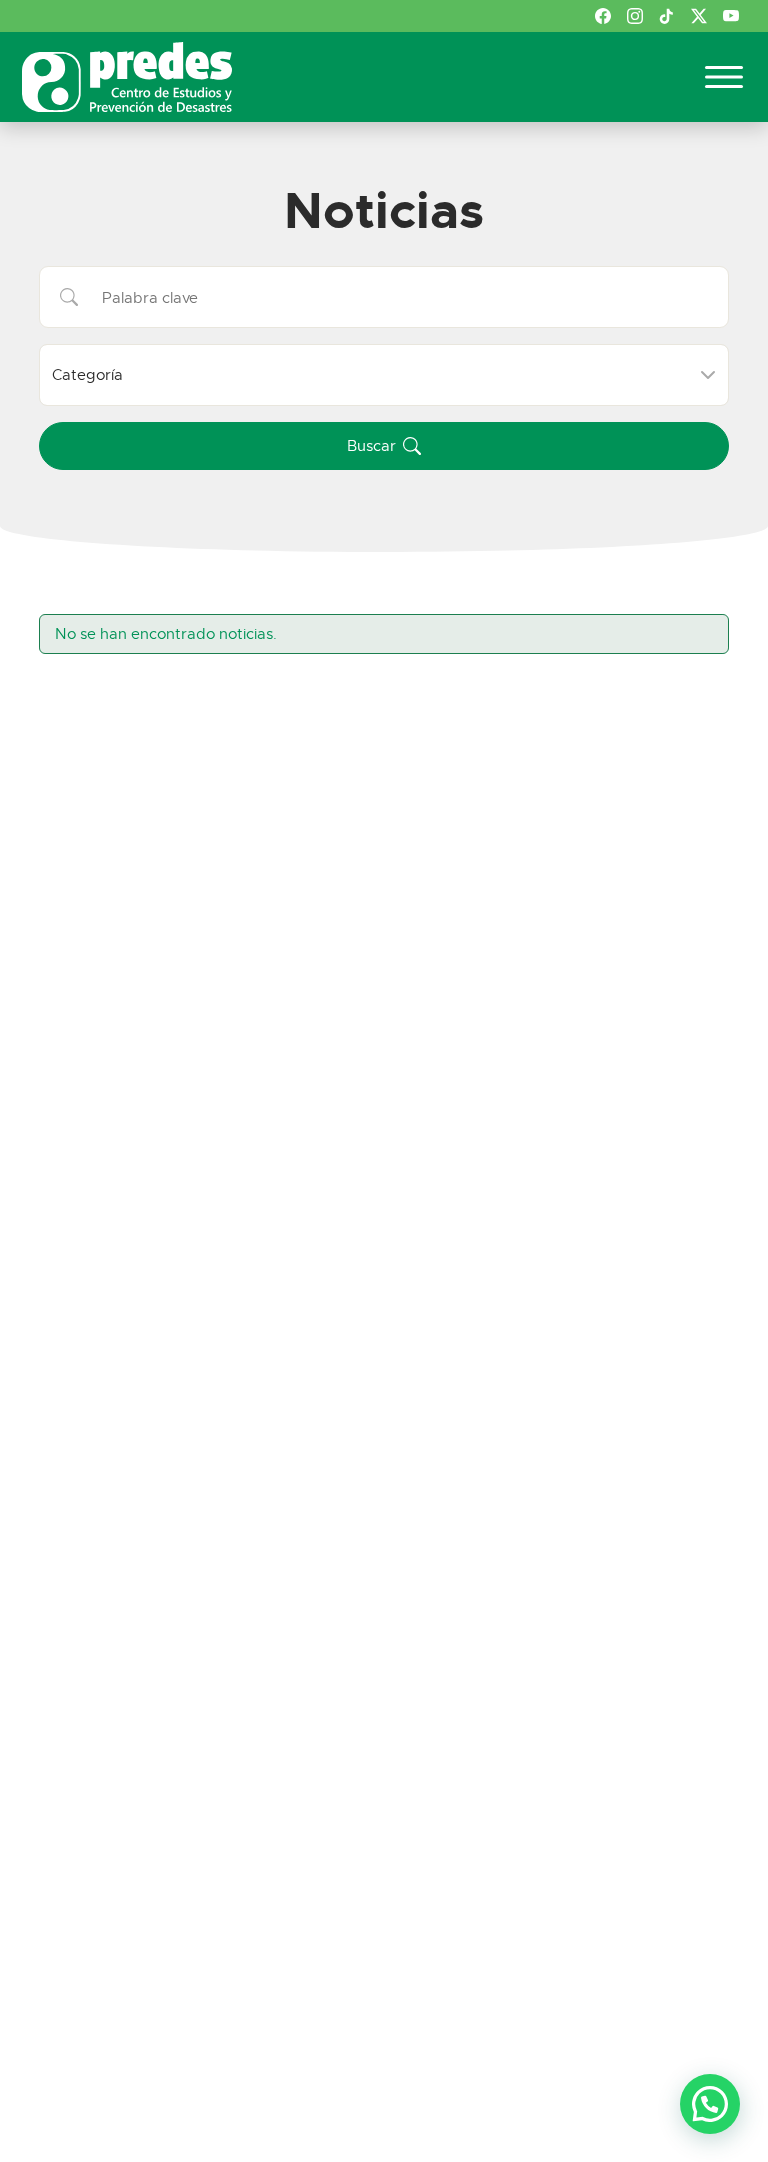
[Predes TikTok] (667, 16)
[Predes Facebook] (603, 16)
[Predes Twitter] (699, 16)
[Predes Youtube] (731, 16)
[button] (384, 446)
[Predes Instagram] (635, 16)
